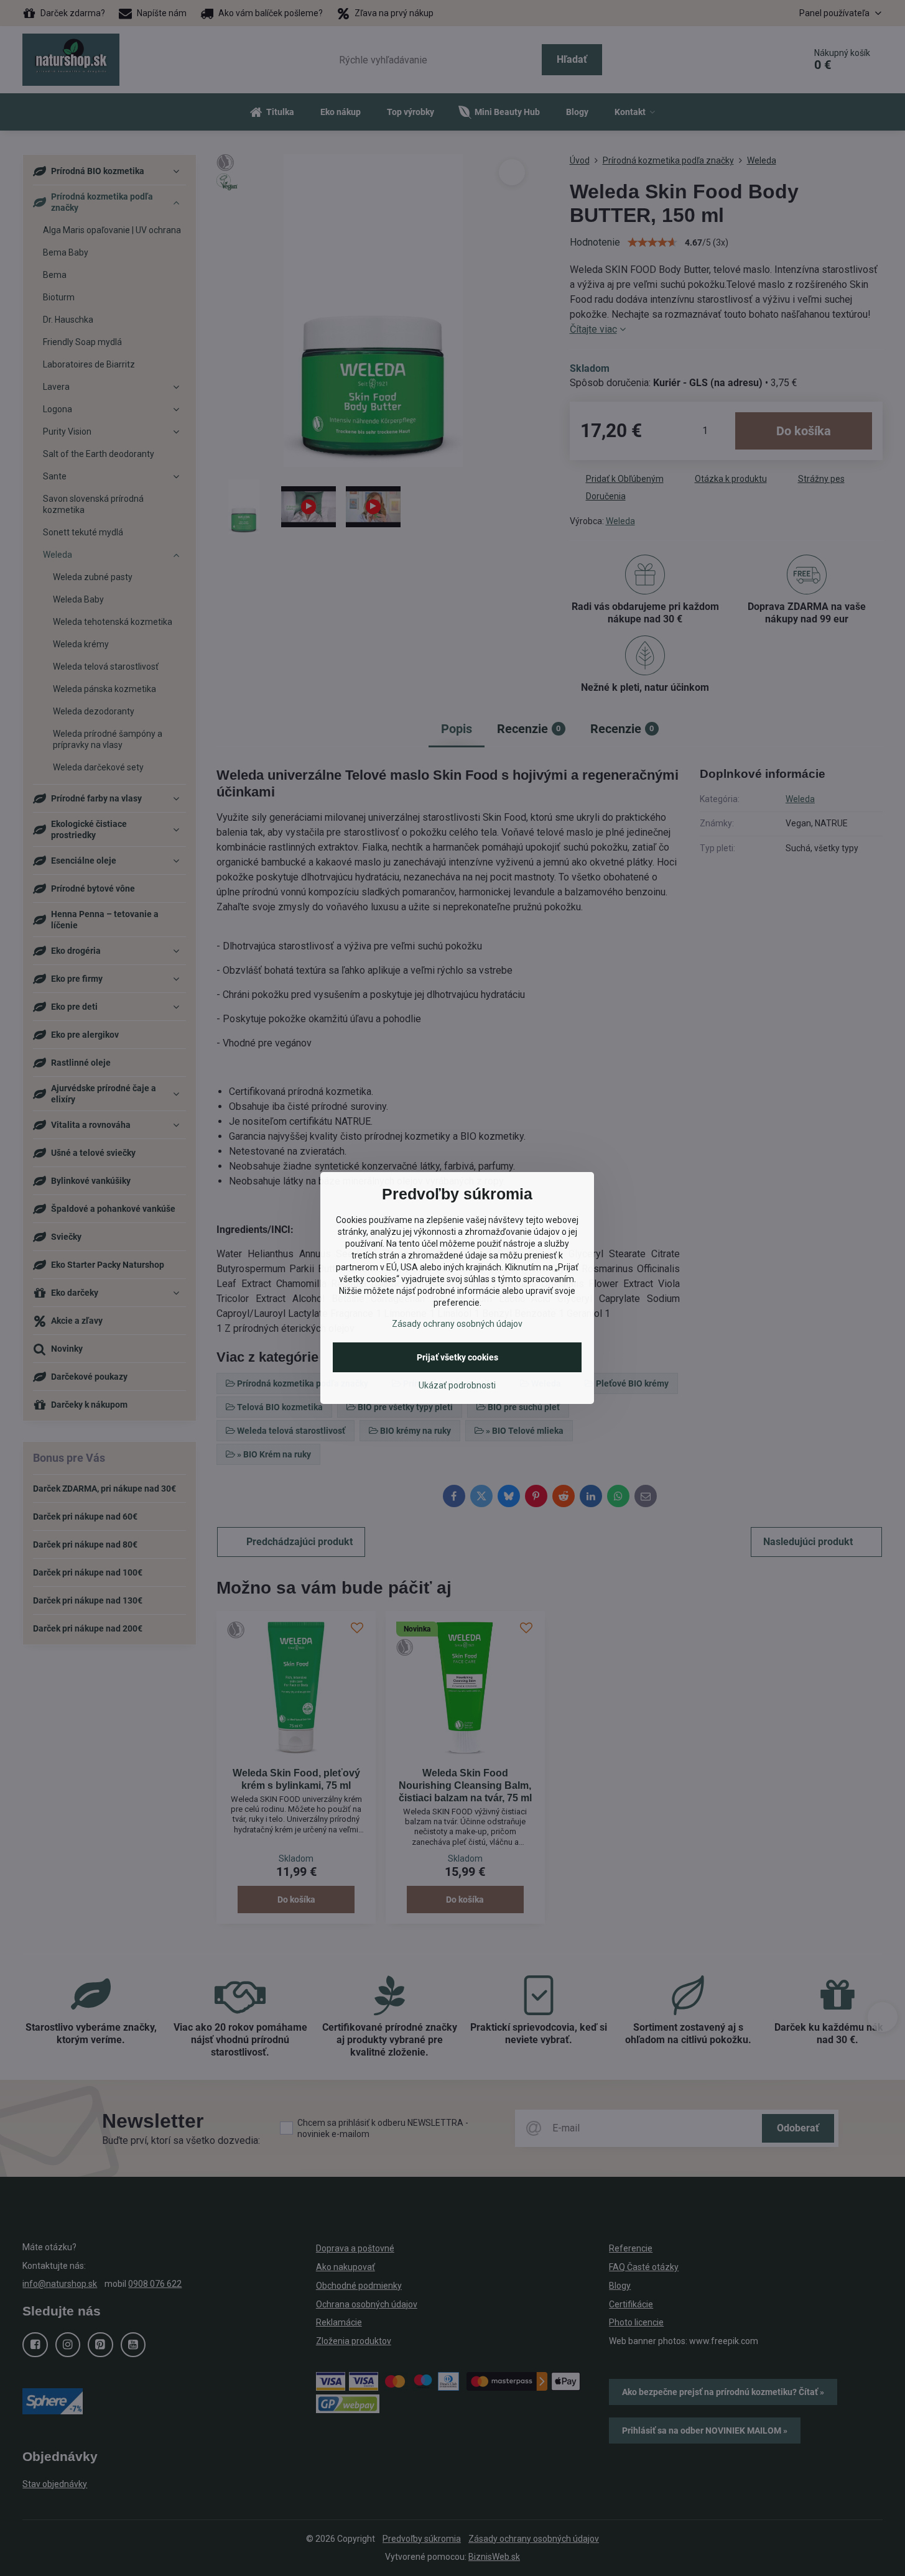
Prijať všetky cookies (457, 1357)
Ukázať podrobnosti (457, 1385)
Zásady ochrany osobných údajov (457, 1324)
